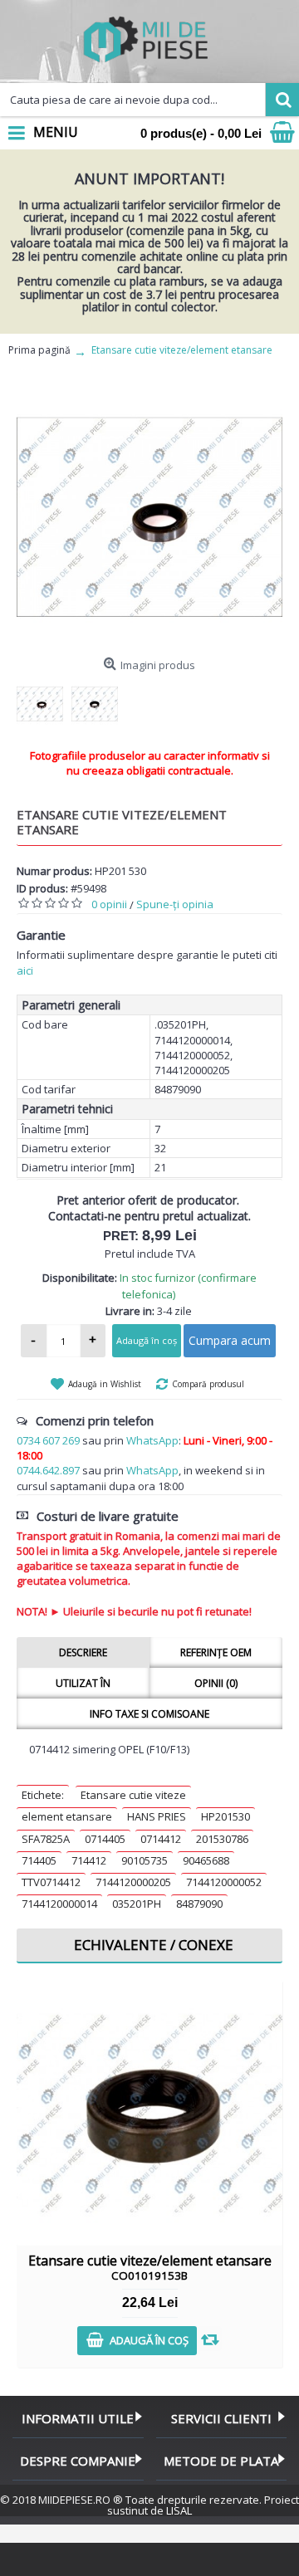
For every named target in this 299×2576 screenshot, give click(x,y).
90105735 (145, 1860)
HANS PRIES (157, 1816)
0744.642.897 (48, 1470)
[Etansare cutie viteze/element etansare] (149, 517)
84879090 (199, 1904)
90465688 (206, 1860)
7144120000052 (224, 1882)
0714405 (105, 1839)
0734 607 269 (48, 1440)
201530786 (222, 1839)
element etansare (67, 1816)
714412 (89, 1860)
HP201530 (225, 1816)
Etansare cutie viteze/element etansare (150, 2267)
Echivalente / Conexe (154, 1945)
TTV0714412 (51, 1882)
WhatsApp (152, 1440)
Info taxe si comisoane (149, 1714)
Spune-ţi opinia (175, 904)
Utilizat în (83, 1683)
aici (25, 970)
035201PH (137, 1904)
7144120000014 (59, 1904)
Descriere (83, 1652)
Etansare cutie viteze (133, 1795)
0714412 (161, 1839)
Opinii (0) (216, 1683)
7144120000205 (133, 1882)
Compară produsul (208, 1384)
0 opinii (109, 904)
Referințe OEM (216, 1652)
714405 (39, 1860)
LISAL (179, 2510)
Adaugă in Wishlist (105, 1384)
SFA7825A (46, 1839)
